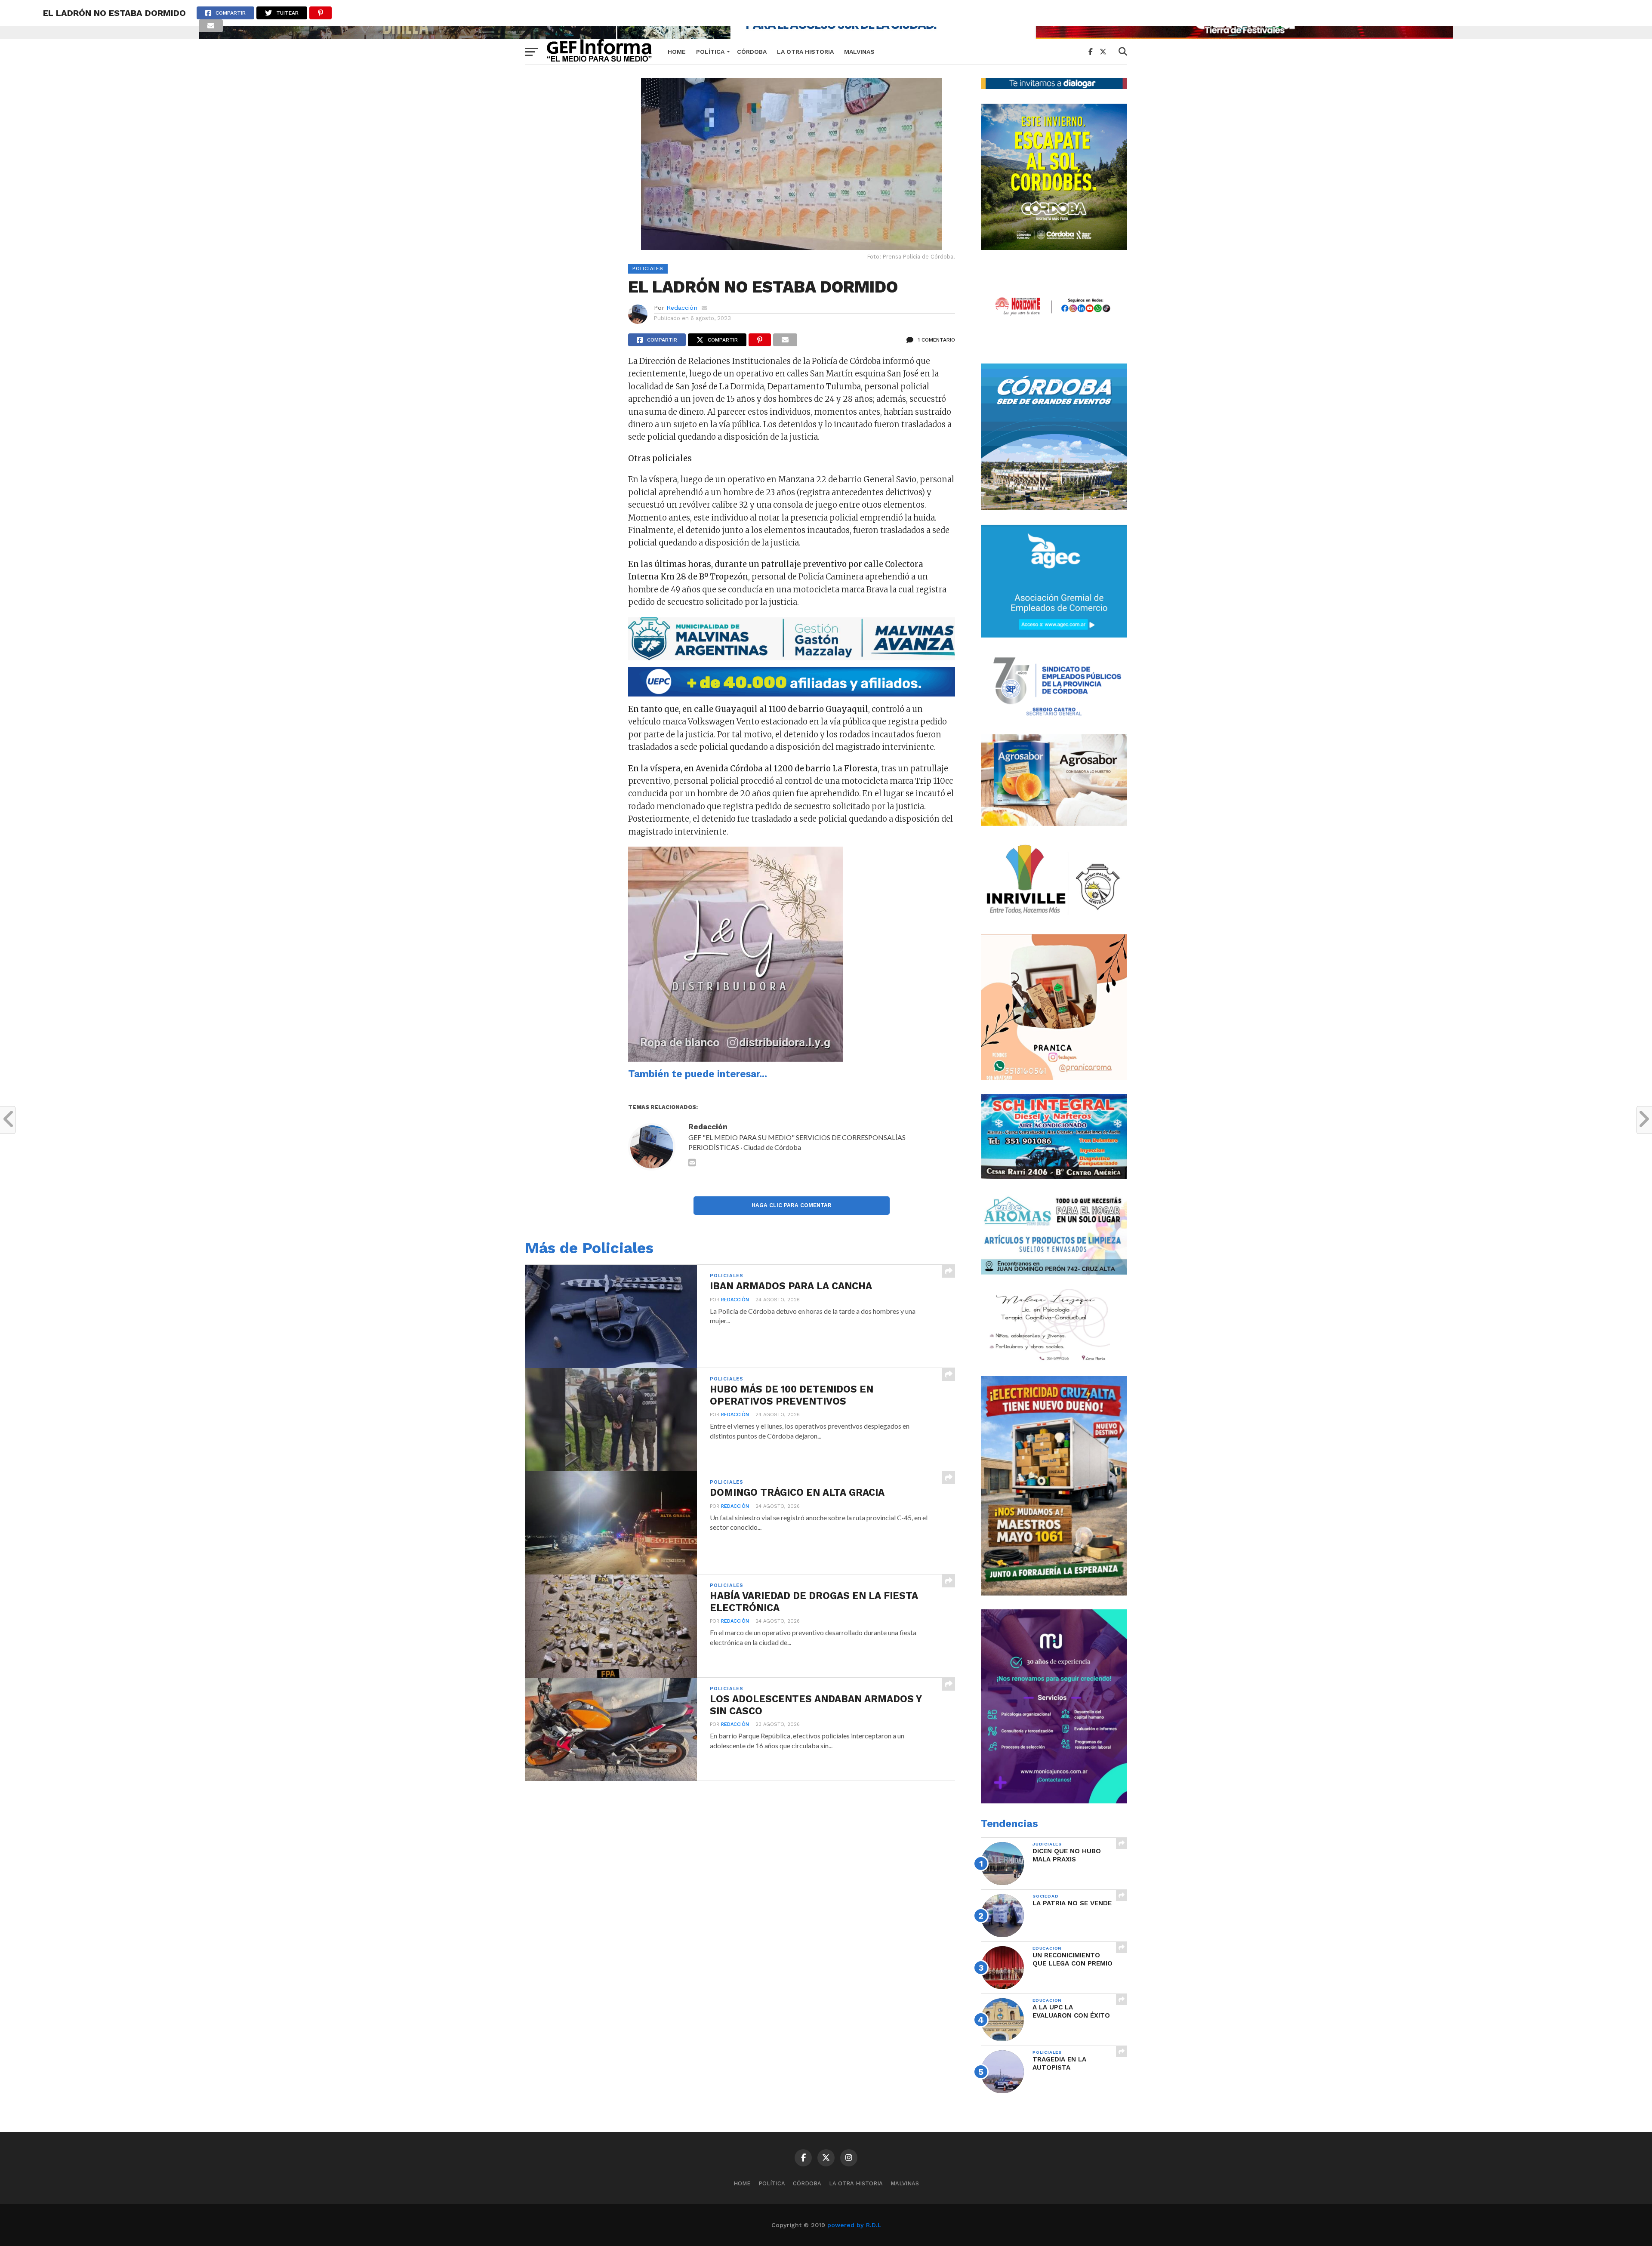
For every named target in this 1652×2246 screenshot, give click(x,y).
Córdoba (752, 52)
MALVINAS (859, 52)
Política (710, 52)
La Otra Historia (805, 52)
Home (677, 52)
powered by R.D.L (854, 2225)
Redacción (682, 308)
